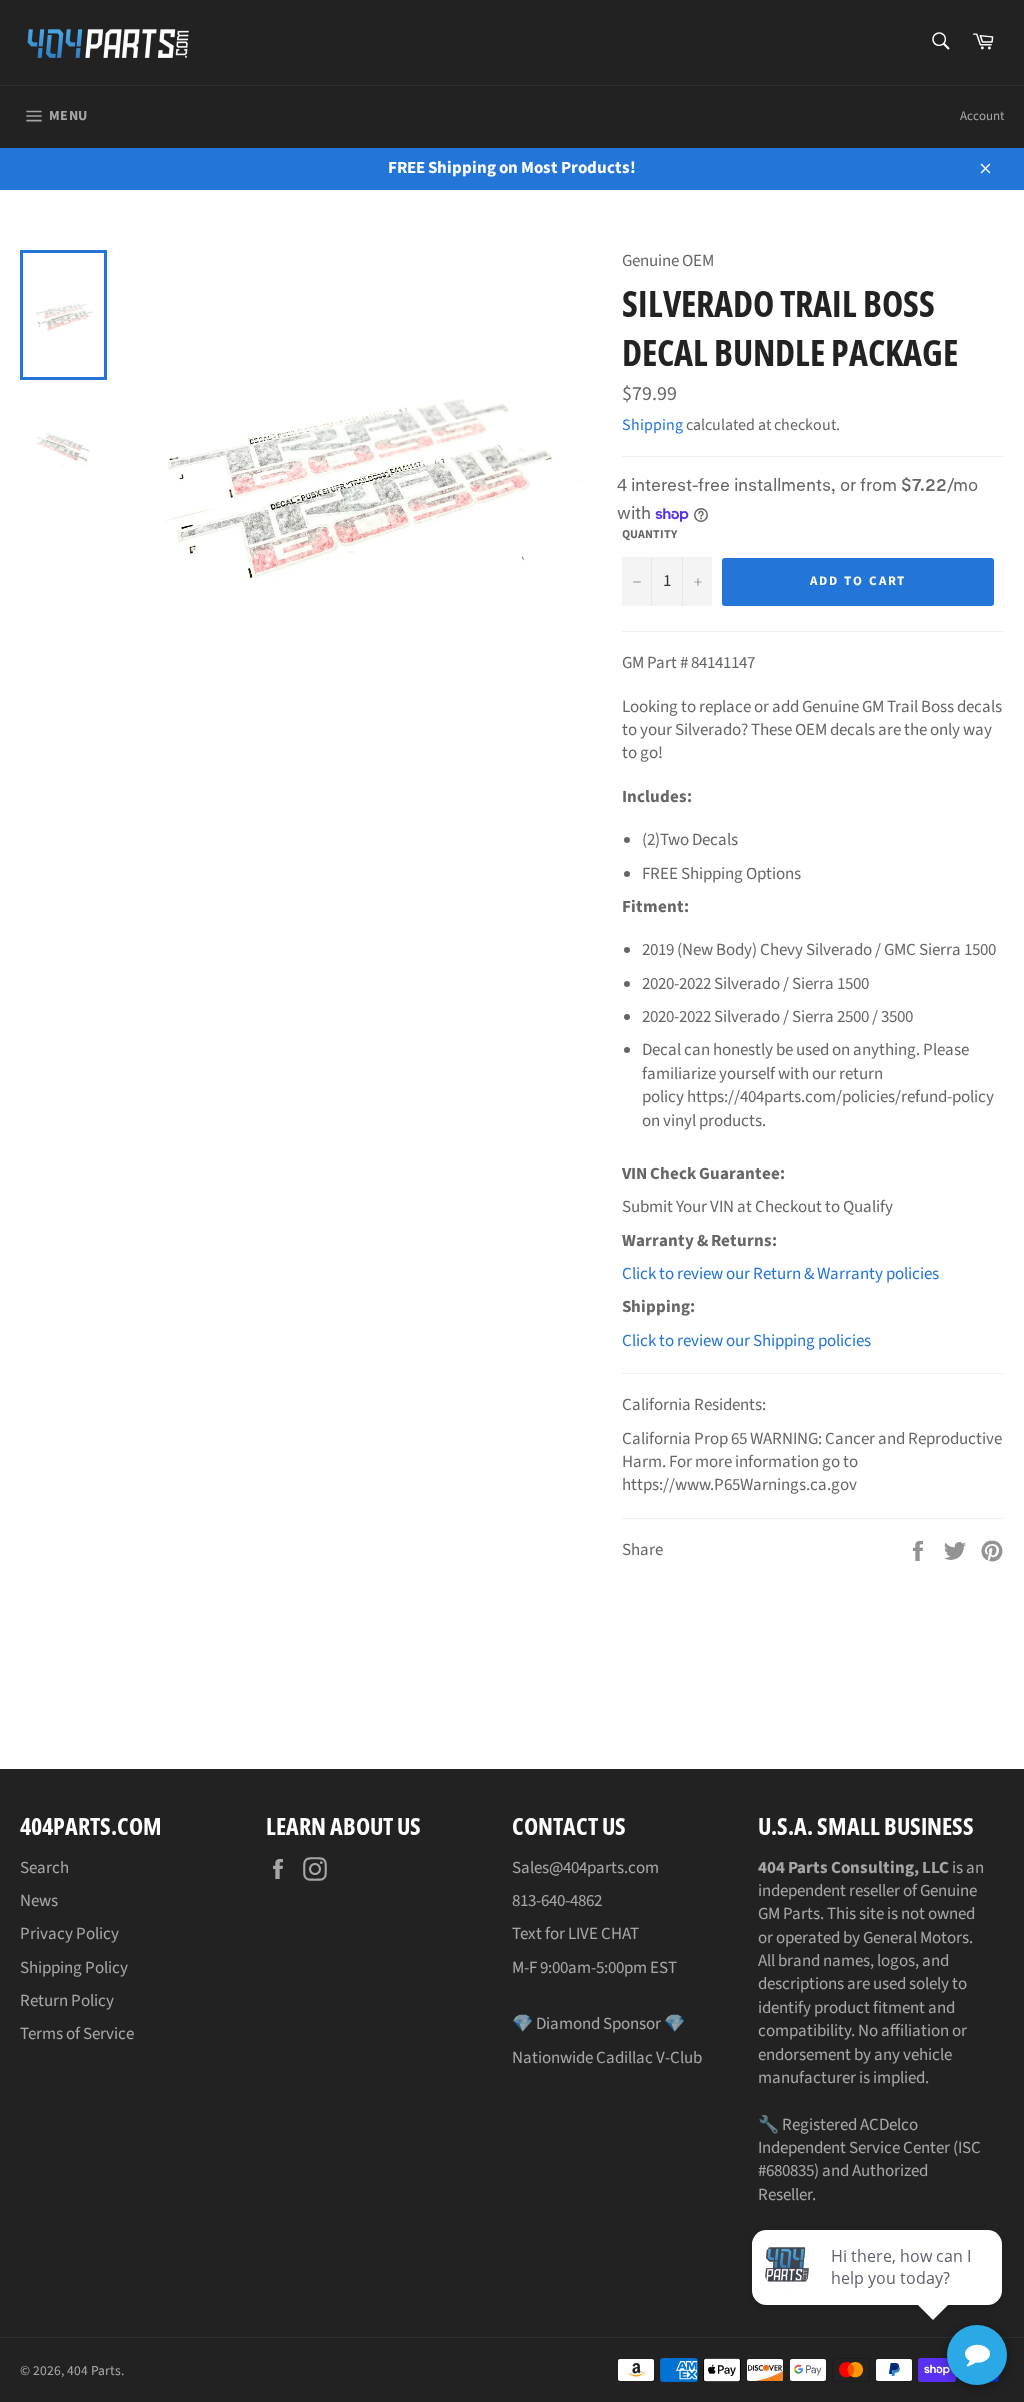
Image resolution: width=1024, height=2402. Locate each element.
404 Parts (94, 2370)
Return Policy (67, 2001)
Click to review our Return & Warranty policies (780, 1274)
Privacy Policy (69, 1934)
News (39, 1901)
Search (44, 1868)
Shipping (652, 425)
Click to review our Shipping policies (746, 1341)
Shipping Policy (74, 1968)
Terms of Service (77, 2034)
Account (982, 116)
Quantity (649, 535)
